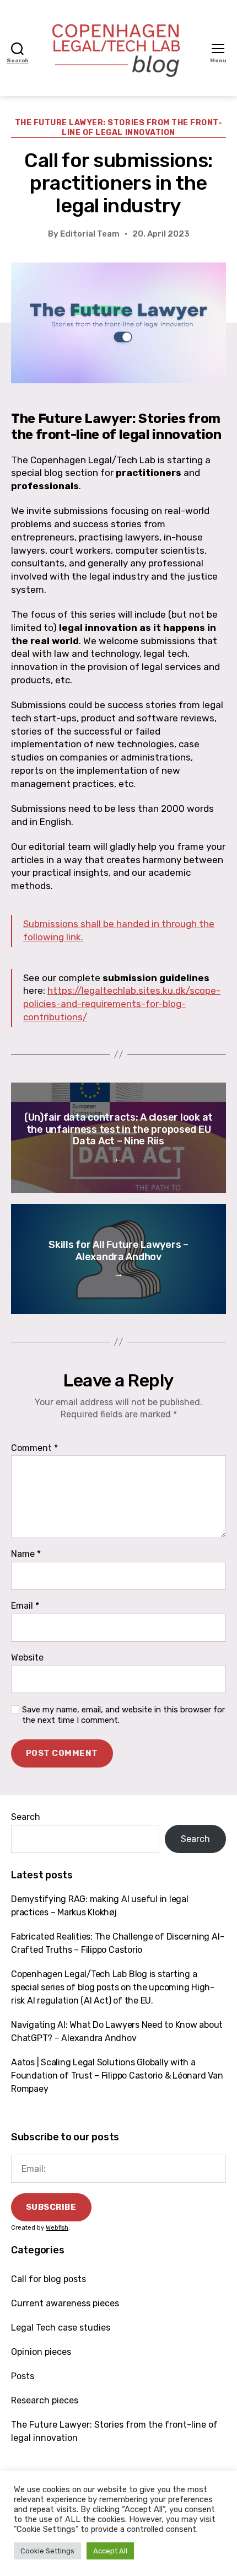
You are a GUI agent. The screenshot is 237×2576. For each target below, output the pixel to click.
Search (26, 1817)
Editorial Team (90, 234)
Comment (34, 1448)
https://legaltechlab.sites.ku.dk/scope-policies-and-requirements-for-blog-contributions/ (122, 1004)
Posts (23, 2376)
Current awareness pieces (65, 2303)
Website (27, 1658)
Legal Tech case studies (61, 2328)
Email (25, 1606)
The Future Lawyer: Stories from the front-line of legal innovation (119, 128)
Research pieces (45, 2400)
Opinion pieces (41, 2352)
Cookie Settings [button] (47, 2551)
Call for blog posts (49, 2279)
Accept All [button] (110, 2551)
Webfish (57, 2228)
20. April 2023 (161, 234)
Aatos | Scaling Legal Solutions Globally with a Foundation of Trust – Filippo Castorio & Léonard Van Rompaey (117, 2076)
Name (26, 1554)
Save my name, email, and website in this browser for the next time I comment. (123, 1715)
